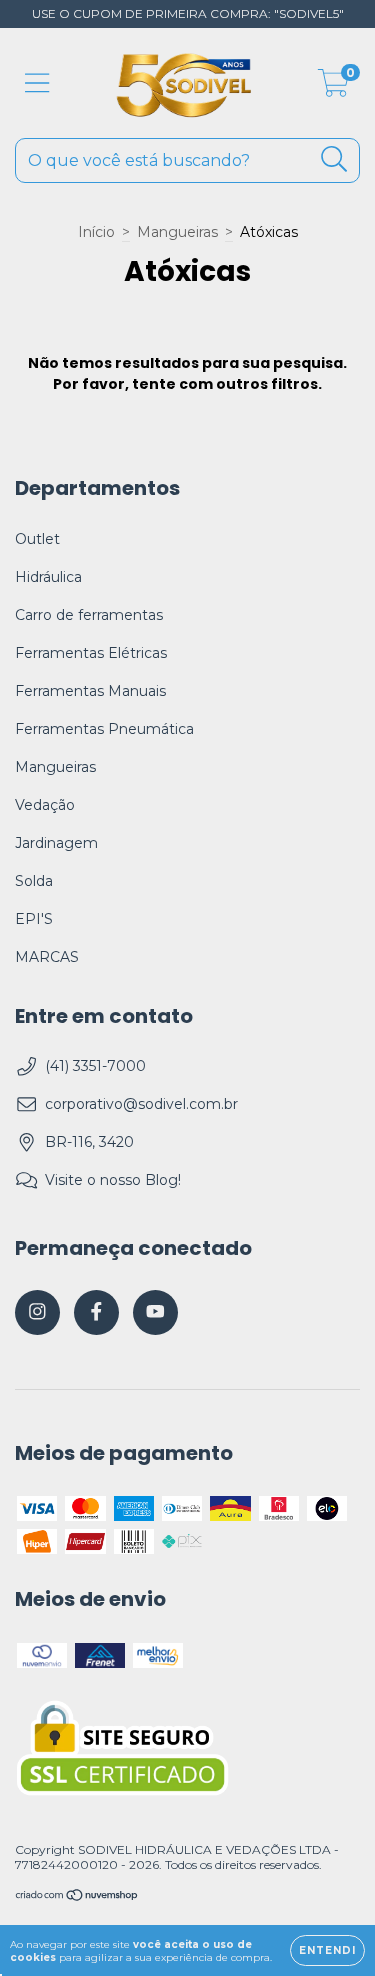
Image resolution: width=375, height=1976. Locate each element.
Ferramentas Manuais (90, 691)
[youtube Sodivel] (155, 1312)
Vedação (45, 805)
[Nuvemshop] (77, 1897)
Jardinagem (56, 843)
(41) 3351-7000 (95, 1066)
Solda (34, 881)
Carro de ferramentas (89, 615)
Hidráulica (48, 577)
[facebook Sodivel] (96, 1312)
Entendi (327, 1950)
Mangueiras (177, 232)
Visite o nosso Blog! (113, 1180)
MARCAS (47, 957)
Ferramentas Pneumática (104, 729)
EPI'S (34, 919)
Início (96, 232)
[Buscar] (334, 159)
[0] (333, 88)
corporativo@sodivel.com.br (141, 1104)
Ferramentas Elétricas (91, 653)
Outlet (37, 539)
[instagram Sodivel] (37, 1312)
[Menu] (37, 83)
